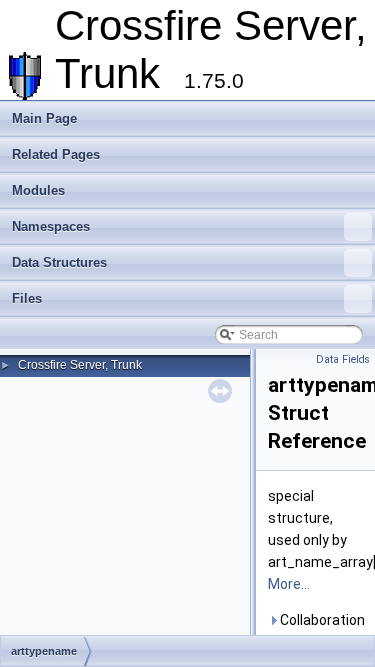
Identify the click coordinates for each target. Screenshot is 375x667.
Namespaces (51, 226)
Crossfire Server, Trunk (80, 365)
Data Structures (59, 262)
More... (289, 584)
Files (27, 298)
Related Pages (56, 154)
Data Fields (343, 359)
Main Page (44, 118)
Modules (38, 190)
